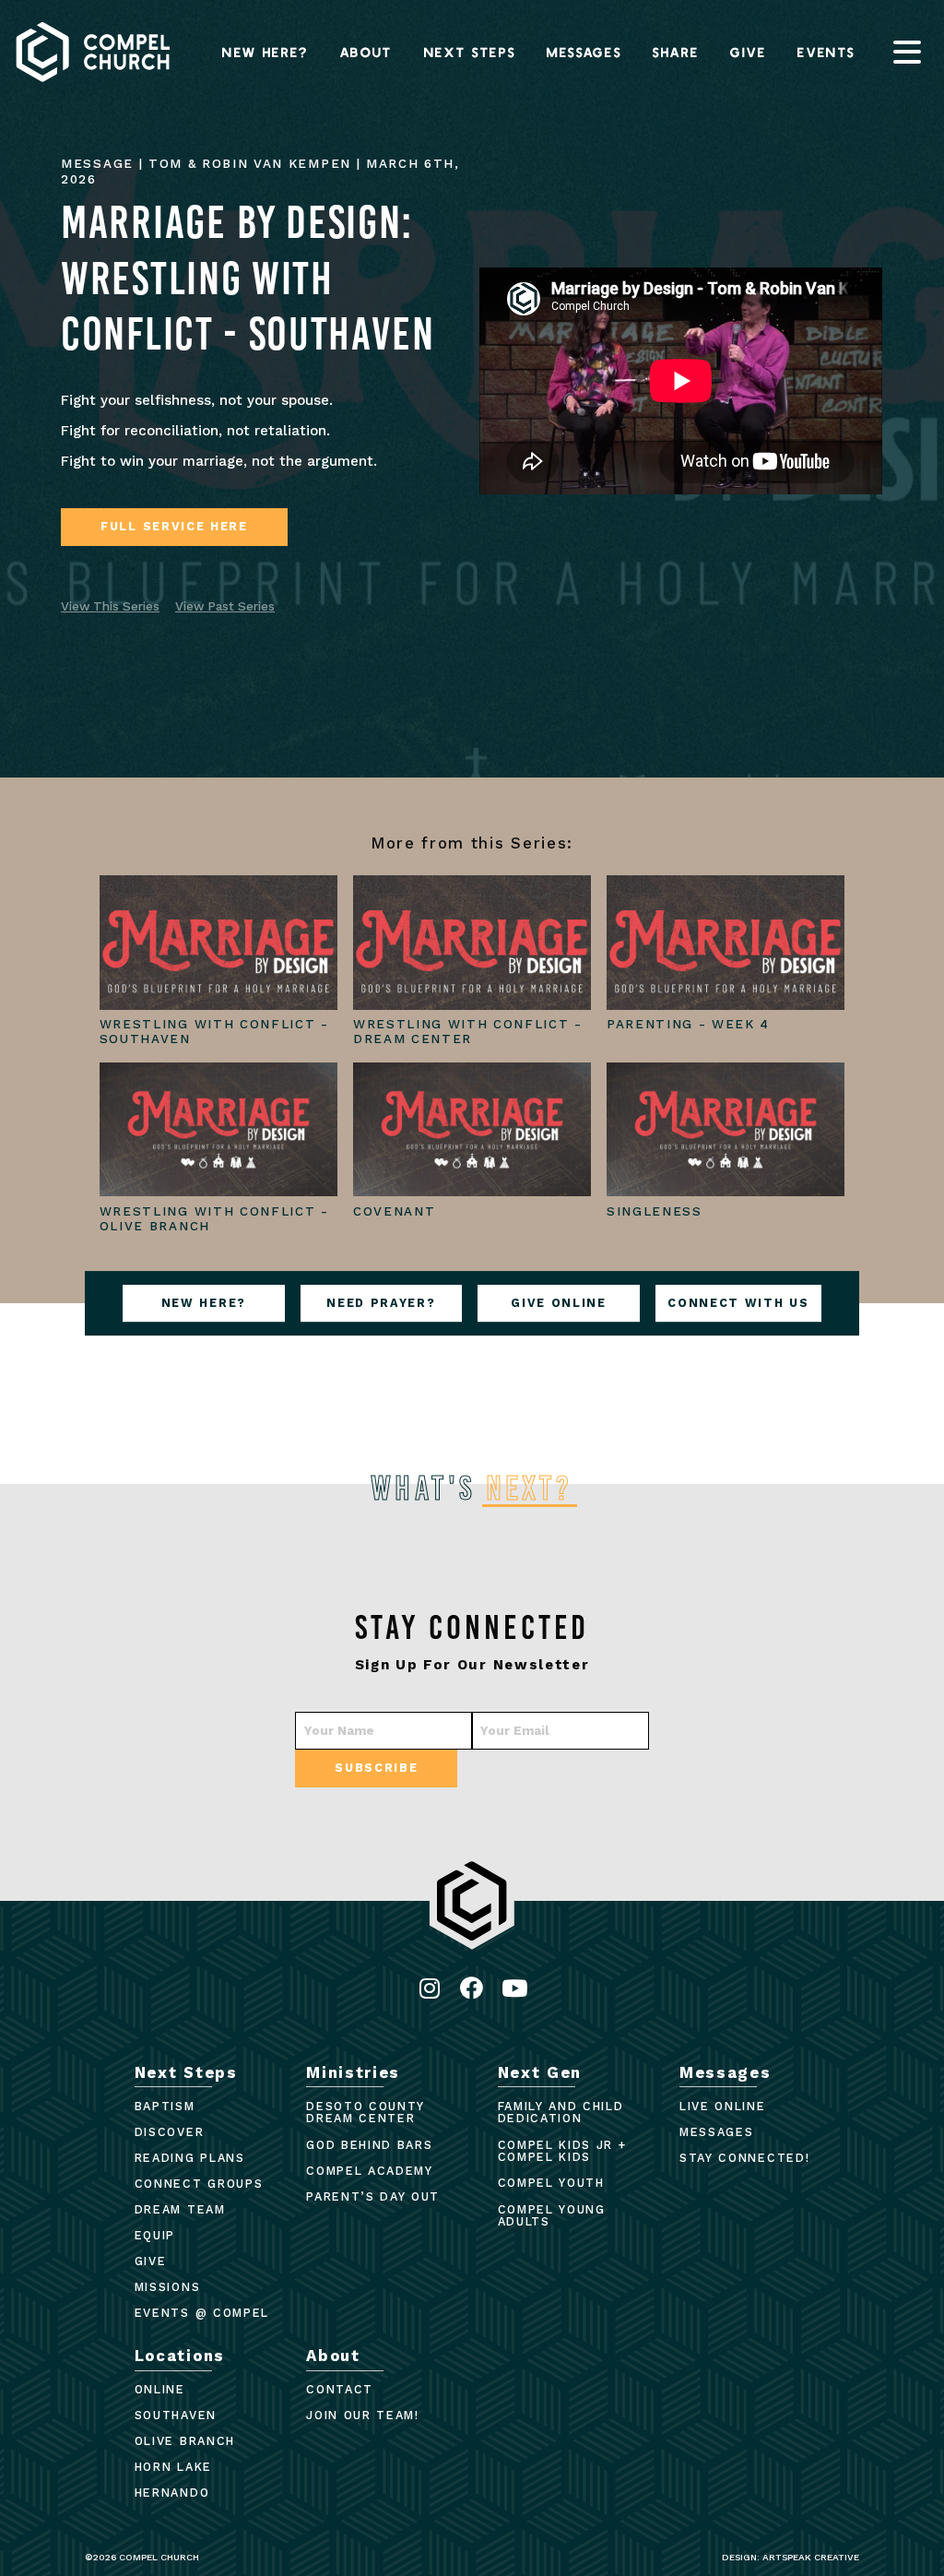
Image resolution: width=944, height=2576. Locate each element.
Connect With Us (738, 1303)
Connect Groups (199, 2184)
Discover (169, 2132)
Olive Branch (185, 2441)
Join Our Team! (363, 2415)
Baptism (165, 2106)
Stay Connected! (744, 2158)
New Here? (265, 52)
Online (160, 2389)
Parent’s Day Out (373, 2196)
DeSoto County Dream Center (366, 2113)
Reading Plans (190, 2158)
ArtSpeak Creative (811, 2557)
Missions (167, 2287)
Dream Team (180, 2209)
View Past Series (225, 606)
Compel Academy (370, 2171)
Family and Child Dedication (561, 2113)
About (366, 52)
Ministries (353, 2072)
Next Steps (470, 52)
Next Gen (540, 2072)
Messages (584, 52)
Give (749, 52)
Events (826, 52)
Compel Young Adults (552, 2216)
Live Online (722, 2106)
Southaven (176, 2415)
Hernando (172, 2493)
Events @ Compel (202, 2313)
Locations (180, 2356)
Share (676, 52)
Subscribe (376, 1768)
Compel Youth (551, 2183)
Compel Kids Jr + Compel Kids (562, 2151)
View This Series (110, 606)
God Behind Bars (369, 2145)
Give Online (558, 1303)
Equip (155, 2235)
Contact (340, 2389)
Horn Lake (173, 2467)
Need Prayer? (381, 1303)
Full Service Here (174, 526)
